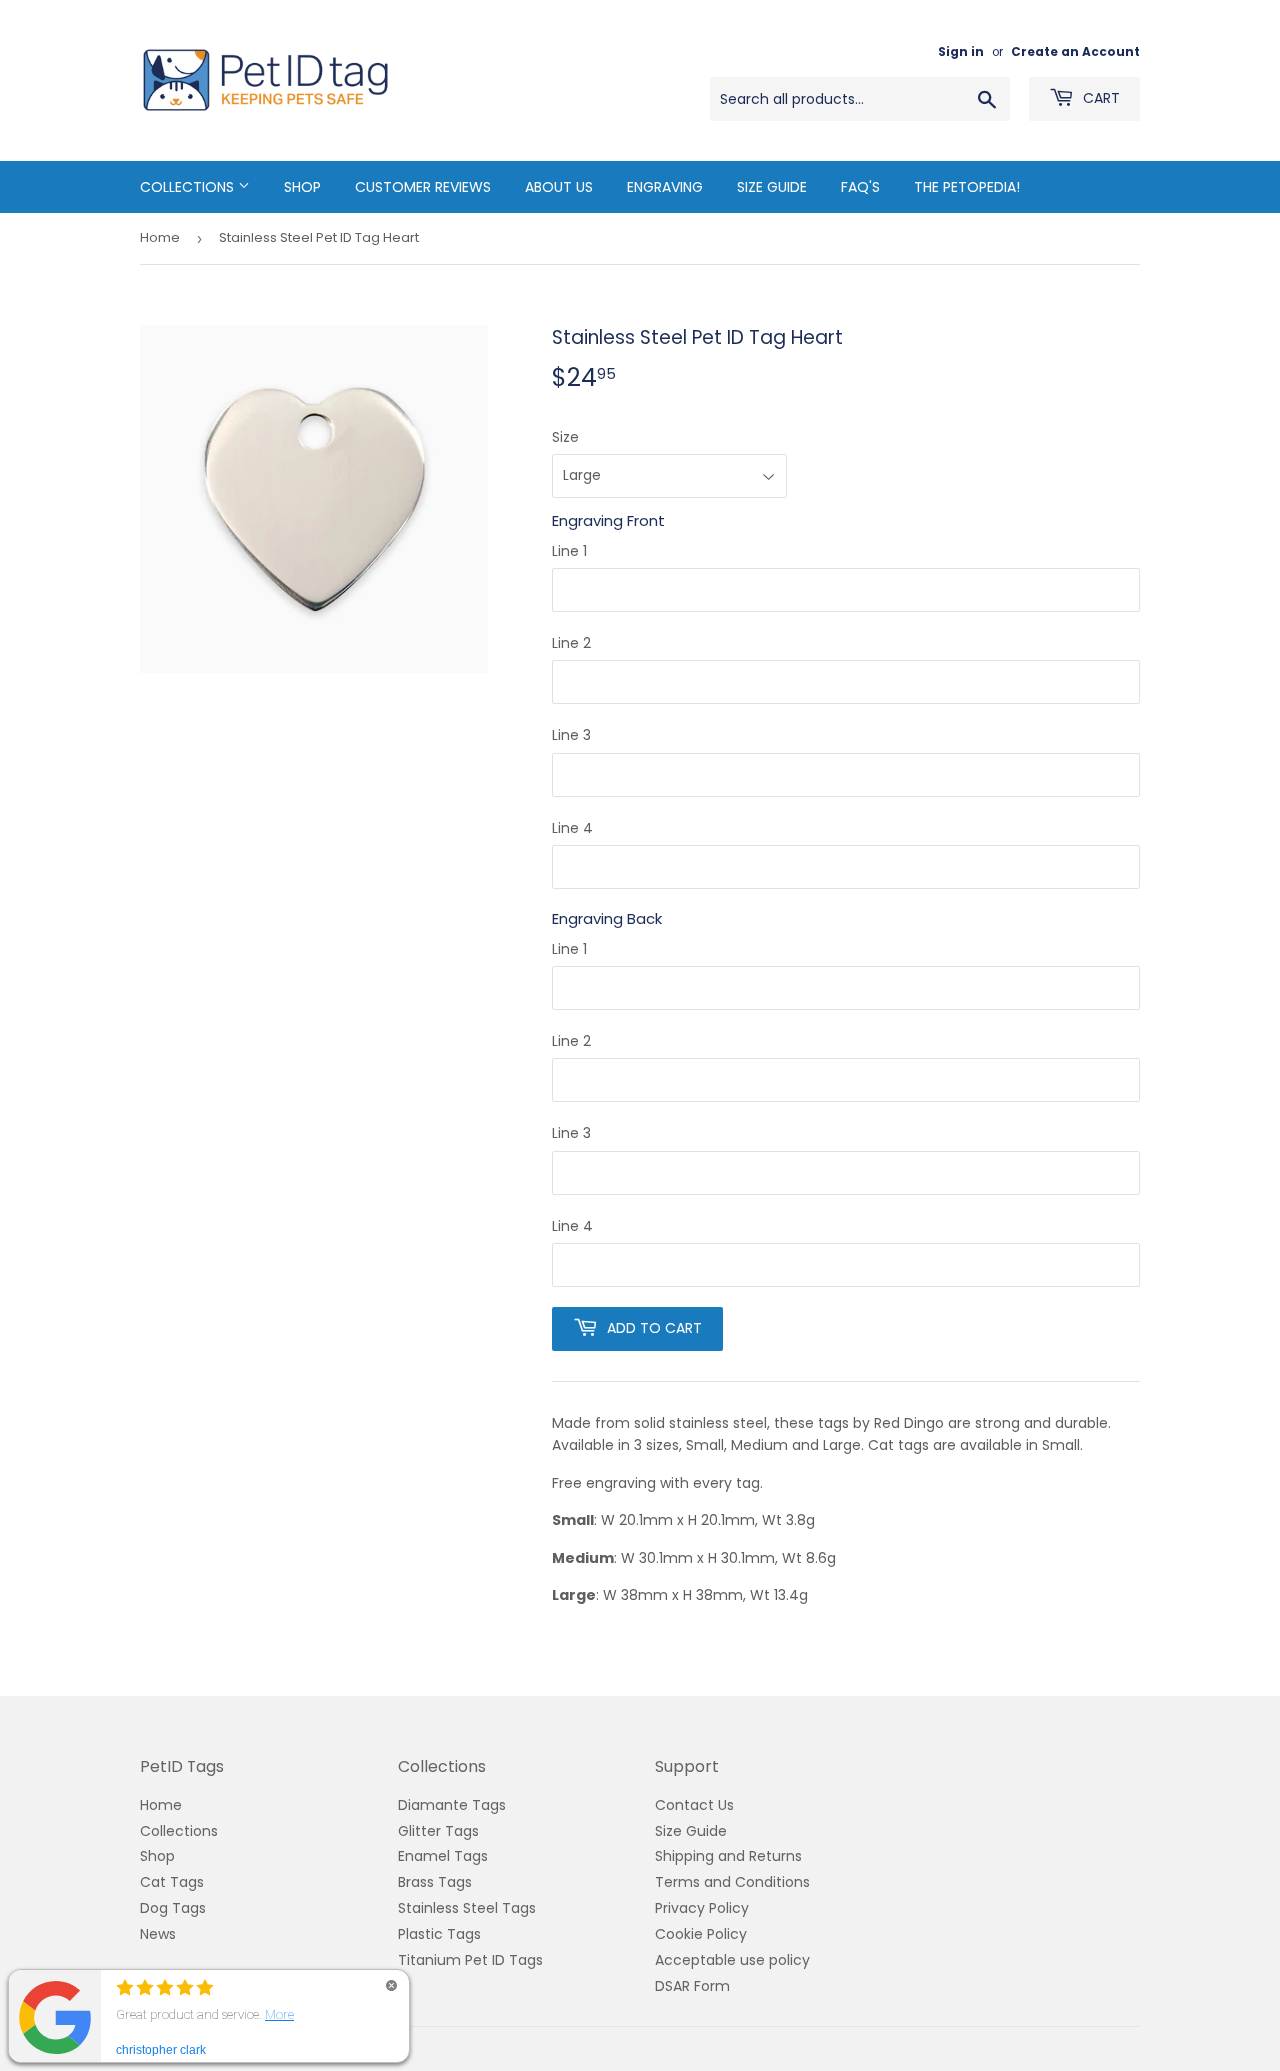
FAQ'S (860, 187)
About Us (559, 187)
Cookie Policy (701, 1934)
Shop (302, 187)
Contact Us (694, 1805)
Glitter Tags (438, 1831)
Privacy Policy (702, 1908)
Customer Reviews (423, 187)
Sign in (961, 52)
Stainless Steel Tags (467, 1908)
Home (160, 237)
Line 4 (572, 828)
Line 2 (571, 643)
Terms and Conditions (732, 1882)
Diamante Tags (452, 1805)
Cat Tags (172, 1882)
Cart (1099, 98)
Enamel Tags (443, 1856)
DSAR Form (692, 1986)
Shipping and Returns (728, 1856)
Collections (189, 187)
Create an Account (1075, 52)
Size (565, 437)
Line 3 (571, 735)
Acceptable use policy (732, 1960)
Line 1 (569, 551)
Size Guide (772, 187)
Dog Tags (173, 1908)
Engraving (665, 187)
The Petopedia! (967, 187)
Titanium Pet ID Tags (470, 1960)
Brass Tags (435, 1882)
